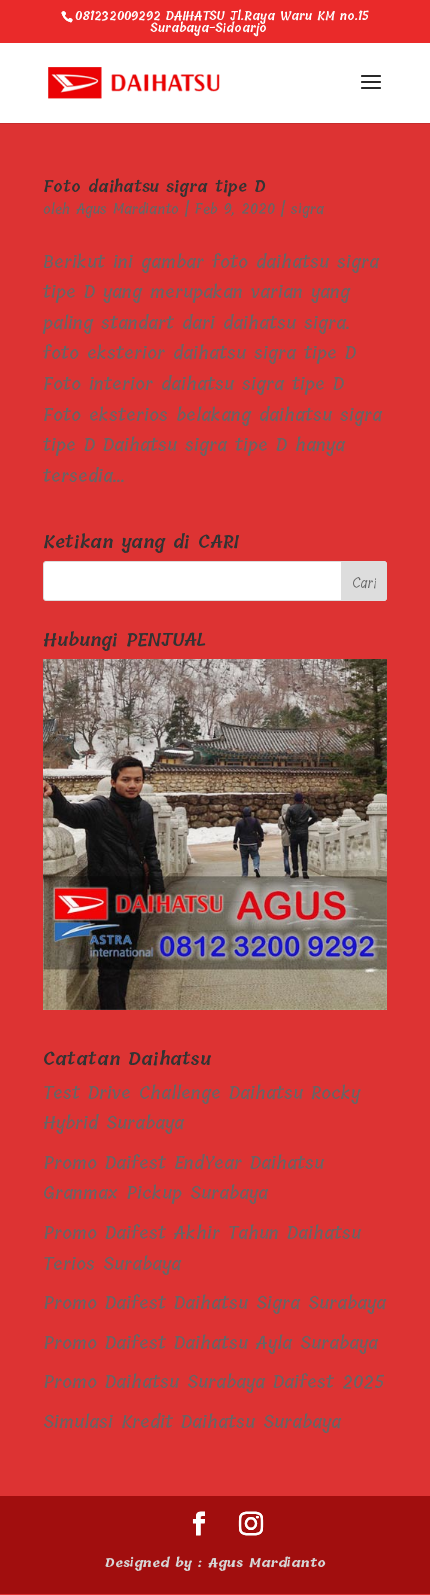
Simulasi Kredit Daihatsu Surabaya (192, 1422)
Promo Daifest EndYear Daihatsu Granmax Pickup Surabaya (183, 1178)
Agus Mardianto (127, 209)
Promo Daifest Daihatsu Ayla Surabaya (210, 1343)
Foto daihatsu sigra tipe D (154, 186)
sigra (307, 209)
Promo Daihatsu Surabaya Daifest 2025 (214, 1382)
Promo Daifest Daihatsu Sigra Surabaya (214, 1303)
